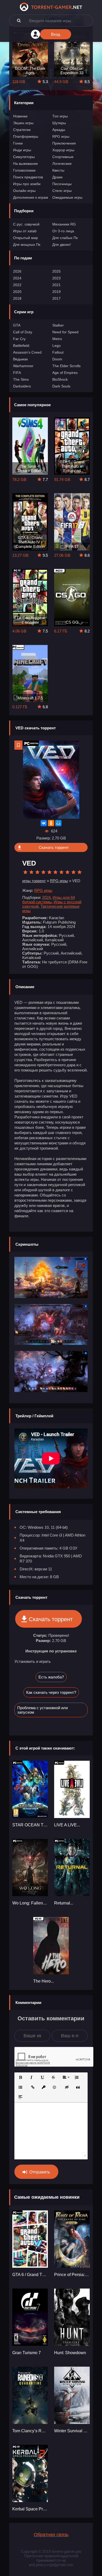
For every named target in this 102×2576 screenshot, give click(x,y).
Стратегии (22, 130)
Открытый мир (25, 238)
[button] (20, 2077)
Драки (57, 177)
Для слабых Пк (65, 238)
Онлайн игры (24, 191)
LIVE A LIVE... (67, 1825)
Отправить (40, 2172)
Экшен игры (23, 123)
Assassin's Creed (27, 352)
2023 (56, 278)
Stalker (58, 325)
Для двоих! (62, 245)
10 (79, 872)
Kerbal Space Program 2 (30, 2509)
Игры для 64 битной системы (49, 900)
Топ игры (60, 116)
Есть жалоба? (51, 1677)
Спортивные (63, 157)
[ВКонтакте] (44, 823)
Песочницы (62, 184)
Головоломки (24, 170)
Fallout (58, 352)
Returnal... (64, 1903)
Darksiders (22, 386)
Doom (57, 359)
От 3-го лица (63, 231)
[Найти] (19, 20)
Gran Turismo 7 (27, 2353)
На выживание (25, 164)
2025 (56, 271)
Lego (56, 346)
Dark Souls (61, 386)
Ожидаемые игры (67, 197)
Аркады (59, 130)
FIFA (17, 373)
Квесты (58, 170)
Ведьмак (20, 359)
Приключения (64, 143)
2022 (17, 285)
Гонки (18, 143)
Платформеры (26, 136)
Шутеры (59, 123)
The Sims (21, 379)
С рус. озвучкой (26, 224)
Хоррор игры (63, 150)
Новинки (20, 116)
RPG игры (61, 136)
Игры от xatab (25, 231)
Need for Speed (65, 332)
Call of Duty (23, 332)
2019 (56, 292)
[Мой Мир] (58, 823)
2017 (56, 298)
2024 (17, 278)
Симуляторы (24, 157)
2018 (17, 298)
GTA (17, 325)
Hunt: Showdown (70, 2353)
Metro (57, 339)
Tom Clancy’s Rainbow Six (30, 2431)
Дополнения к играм (31, 197)
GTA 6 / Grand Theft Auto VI (30, 2275)
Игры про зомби (27, 184)
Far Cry (19, 339)
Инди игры (22, 150)
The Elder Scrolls (66, 366)
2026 (17, 271)
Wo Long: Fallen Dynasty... (30, 1903)
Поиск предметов (28, 177)
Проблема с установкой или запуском (42, 1710)
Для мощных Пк (27, 245)
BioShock (60, 379)
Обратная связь (51, 2535)
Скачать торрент (54, 847)
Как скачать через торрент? (51, 1692)
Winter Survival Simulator (72, 2431)
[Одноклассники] (51, 823)
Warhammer (23, 366)
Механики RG (64, 224)
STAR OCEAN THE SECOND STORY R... (30, 1825)
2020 (17, 292)
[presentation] (4, 60)
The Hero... (44, 1981)
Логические (62, 164)
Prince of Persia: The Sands (72, 2275)
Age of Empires (65, 373)
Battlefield (21, 346)
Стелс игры (62, 191)
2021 (56, 285)
